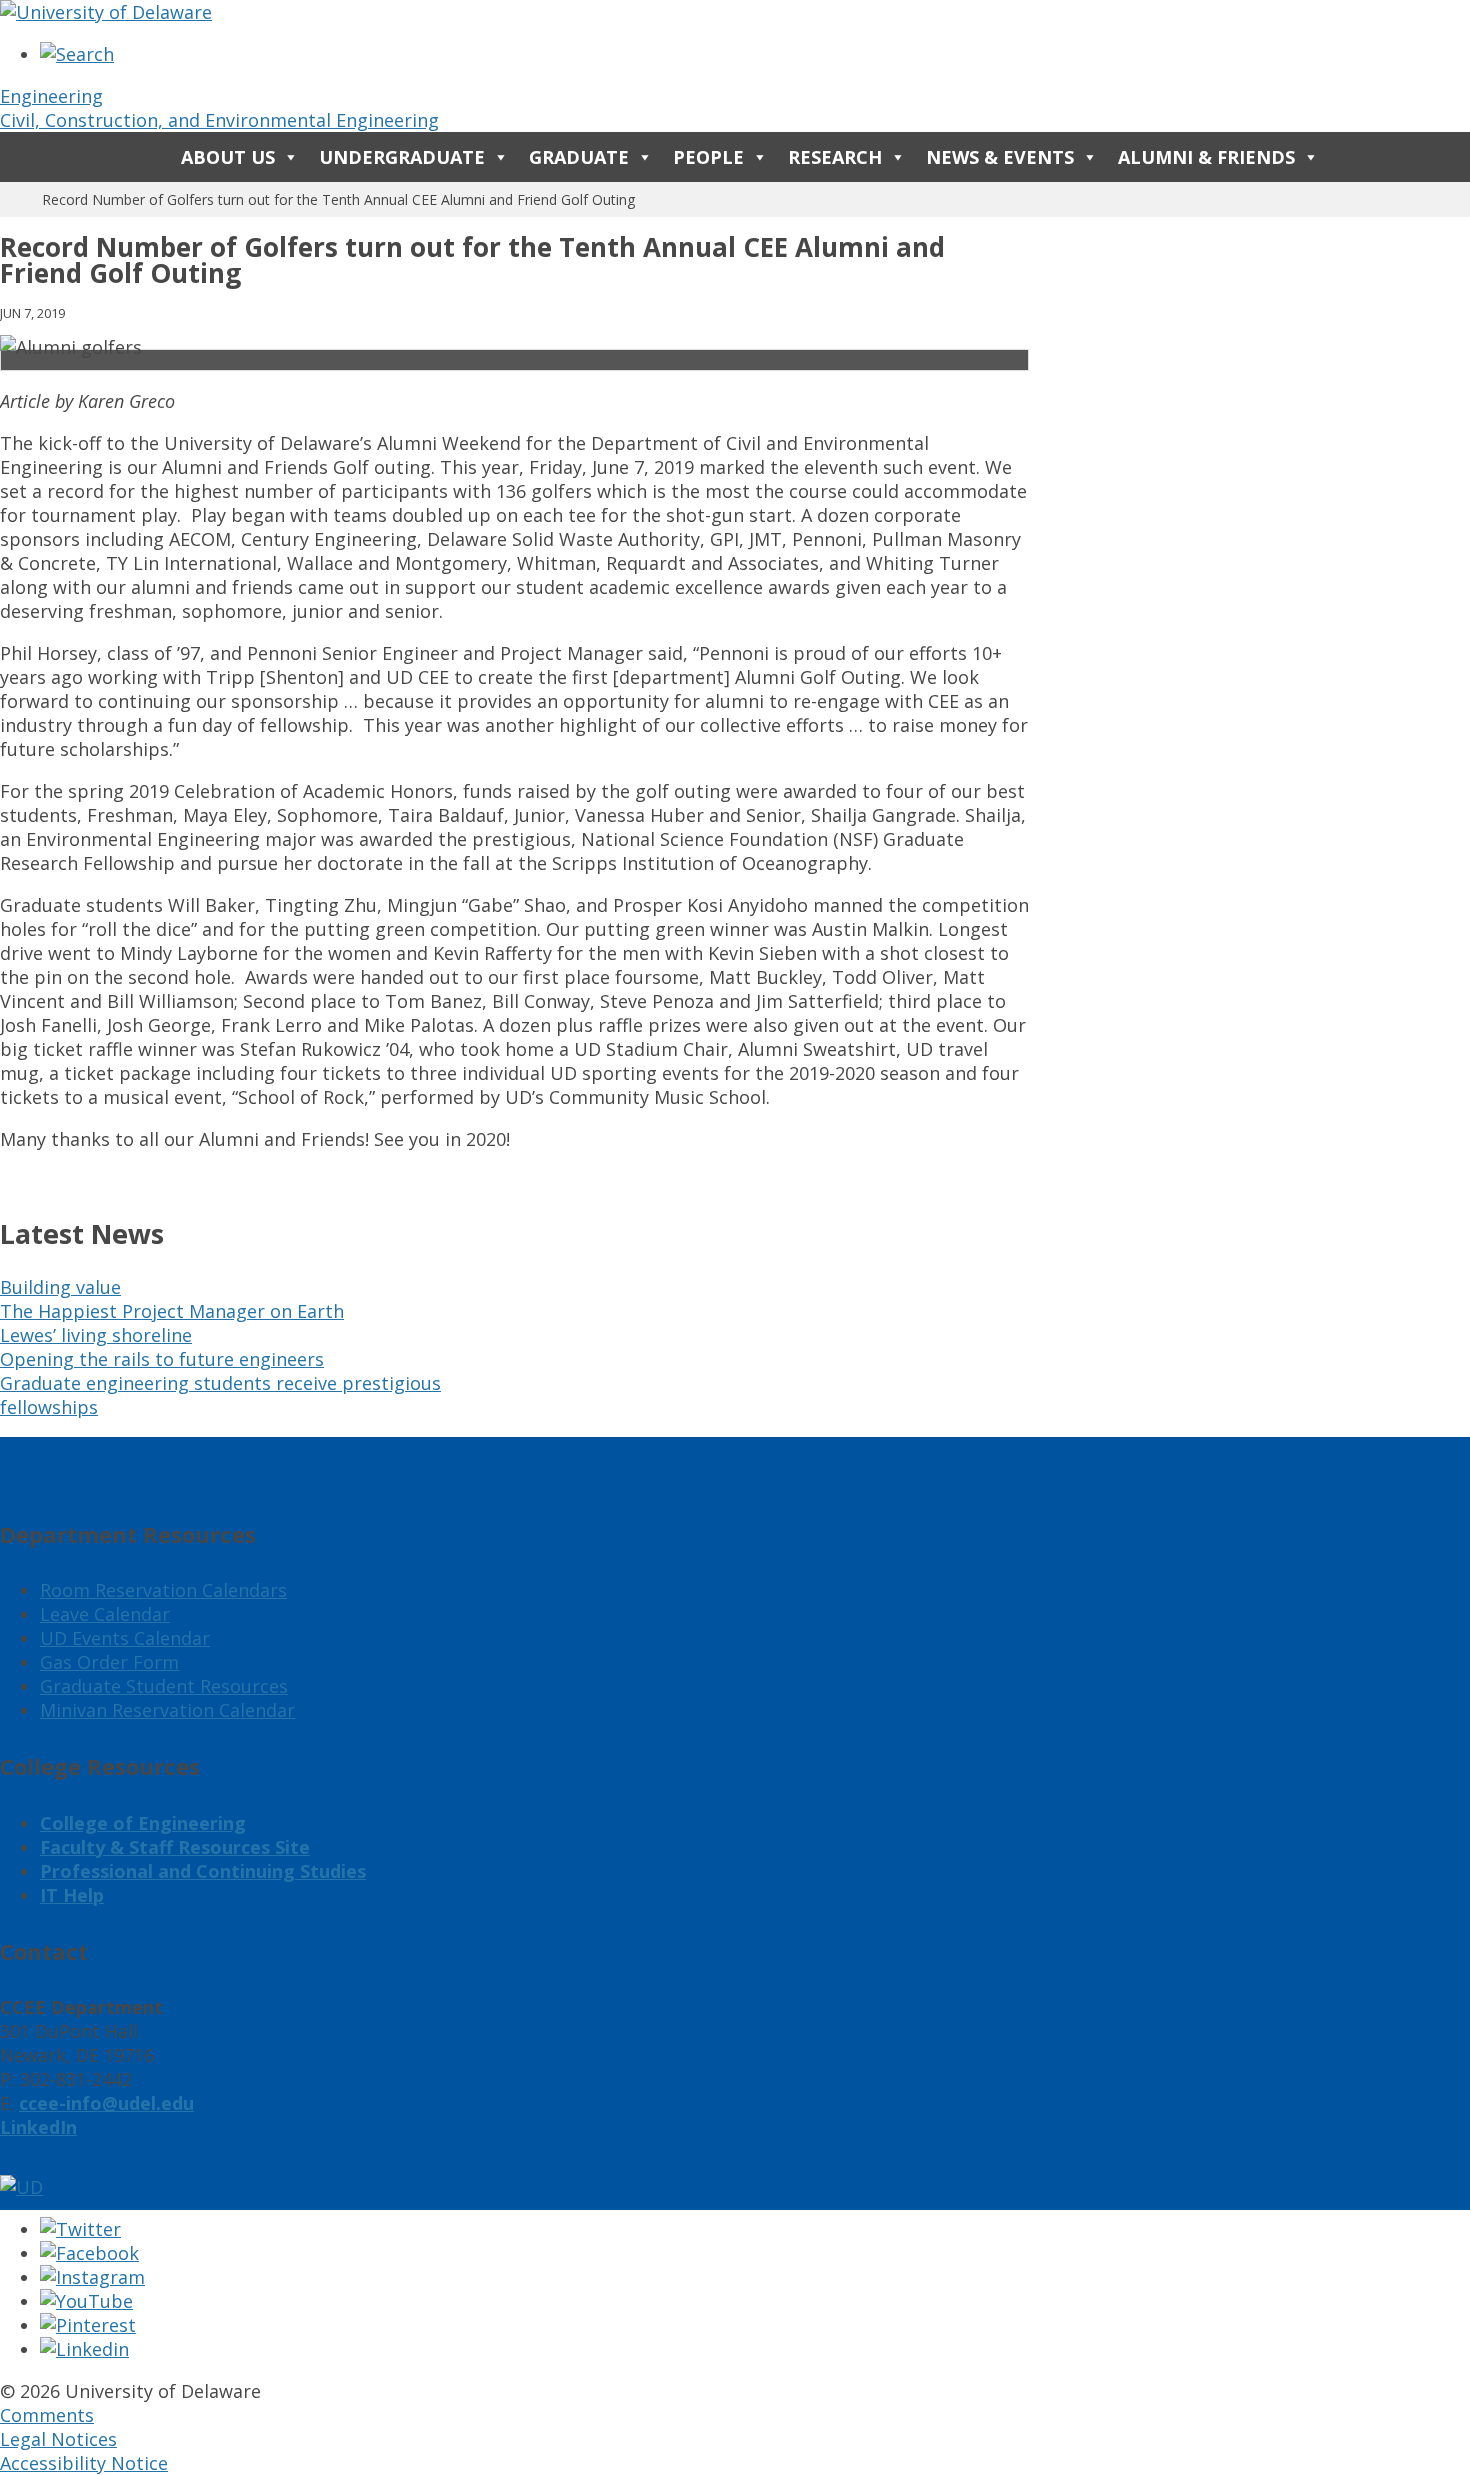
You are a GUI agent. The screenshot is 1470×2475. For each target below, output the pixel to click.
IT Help (72, 1895)
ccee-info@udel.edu (106, 2103)
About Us (228, 157)
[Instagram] (92, 2277)
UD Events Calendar (125, 1638)
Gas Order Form (109, 1662)
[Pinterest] (88, 2325)
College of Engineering (143, 1823)
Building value (60, 1287)
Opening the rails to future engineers (162, 1359)
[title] (77, 54)
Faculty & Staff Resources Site (175, 1847)
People (708, 157)
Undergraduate (402, 157)
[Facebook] (89, 2253)
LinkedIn (38, 2127)
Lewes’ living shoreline (96, 1335)
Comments (47, 2415)
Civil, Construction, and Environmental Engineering (219, 120)
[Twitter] (80, 2229)
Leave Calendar (105, 1614)
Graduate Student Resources (164, 1686)
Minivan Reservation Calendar (167, 1710)
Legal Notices (58, 2439)
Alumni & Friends (1206, 157)
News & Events (1000, 157)
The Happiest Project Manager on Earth (172, 1311)
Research (835, 157)
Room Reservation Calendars (163, 1590)
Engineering (51, 96)
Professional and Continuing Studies (203, 1871)
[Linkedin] (84, 2349)
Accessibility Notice (84, 2463)
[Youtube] (86, 2301)
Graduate (579, 157)
